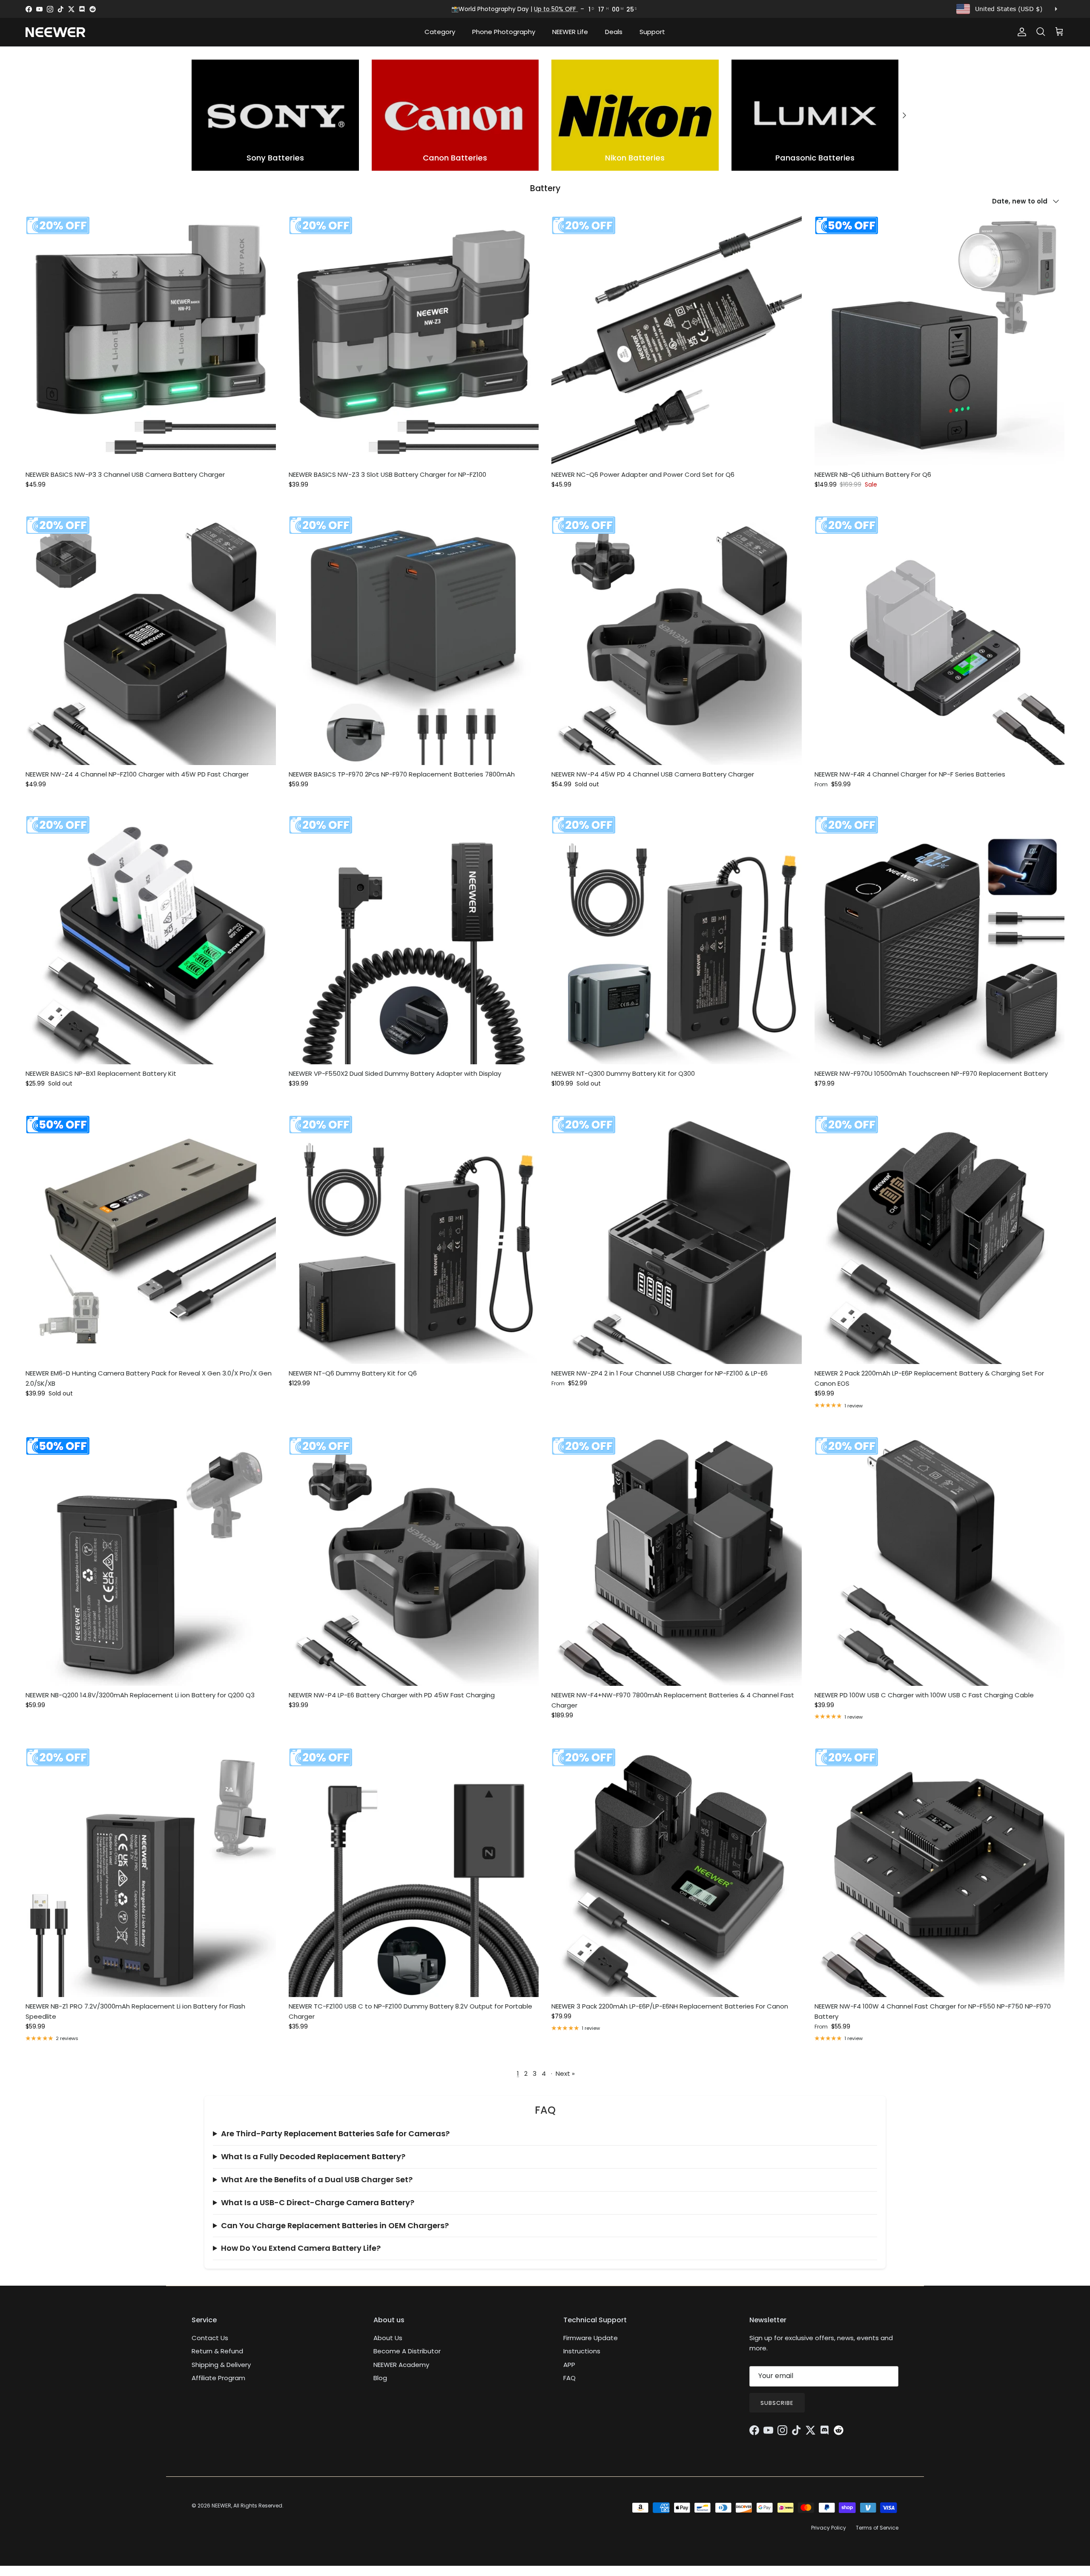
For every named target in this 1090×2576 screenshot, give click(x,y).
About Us (388, 2338)
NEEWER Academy (401, 2365)
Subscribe (777, 2403)
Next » (565, 2073)
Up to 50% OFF (556, 9)
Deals (614, 32)
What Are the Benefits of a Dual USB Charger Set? (317, 2179)
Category (440, 32)
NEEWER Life (570, 32)
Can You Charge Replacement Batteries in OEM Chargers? (335, 2225)
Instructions (582, 2351)
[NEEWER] (55, 32)
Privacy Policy (829, 2528)
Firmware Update (591, 2338)
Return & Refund (217, 2351)
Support (652, 32)
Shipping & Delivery (221, 2365)
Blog (380, 2378)
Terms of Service (877, 2528)
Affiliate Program (218, 2378)
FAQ (569, 2378)
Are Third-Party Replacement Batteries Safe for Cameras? (335, 2133)
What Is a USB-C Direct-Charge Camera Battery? (318, 2202)
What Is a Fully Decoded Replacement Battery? (313, 2156)
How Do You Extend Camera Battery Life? (301, 2248)
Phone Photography (504, 32)
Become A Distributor (407, 2351)
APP (569, 2365)
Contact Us (210, 2338)
